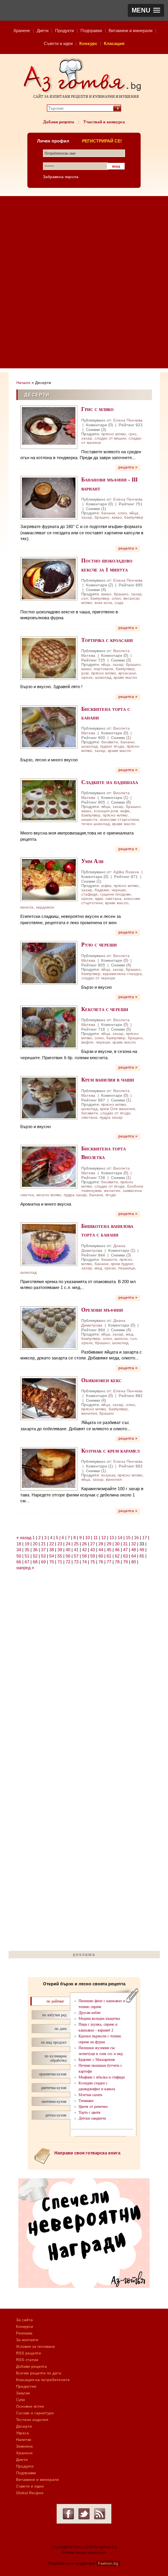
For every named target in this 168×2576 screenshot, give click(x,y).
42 (84, 1550)
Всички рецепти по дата (39, 2373)
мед (98, 1268)
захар (87, 438)
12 (104, 1538)
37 (43, 1550)
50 (19, 1556)
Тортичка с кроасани (107, 640)
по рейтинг (55, 2001)
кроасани (127, 673)
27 (93, 1544)
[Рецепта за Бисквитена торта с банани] (49, 727)
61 (109, 1556)
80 (134, 1562)
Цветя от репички (93, 2106)
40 (68, 1550)
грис (133, 434)
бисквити (110, 742)
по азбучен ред (54, 2015)
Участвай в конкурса (104, 122)
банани (108, 513)
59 (93, 1556)
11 (96, 1538)
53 (43, 1556)
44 (101, 1550)
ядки (99, 899)
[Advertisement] (84, 284)
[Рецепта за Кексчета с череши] (49, 1027)
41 (76, 1550)
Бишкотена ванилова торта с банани (107, 1230)
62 (117, 1556)
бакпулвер (134, 517)
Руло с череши (99, 944)
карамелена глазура (122, 974)
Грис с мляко (97, 409)
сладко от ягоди (115, 1113)
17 (145, 1538)
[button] (146, 10)
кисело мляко (49, 1195)
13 (112, 1538)
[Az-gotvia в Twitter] (84, 2514)
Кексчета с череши (105, 1009)
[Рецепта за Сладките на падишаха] (49, 800)
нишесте (89, 819)
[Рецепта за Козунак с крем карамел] (49, 1469)
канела (27, 907)
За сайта (24, 2320)
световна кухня (54, 2101)
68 (35, 1562)
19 (27, 1544)
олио (122, 513)
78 (117, 1562)
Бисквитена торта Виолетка (104, 1153)
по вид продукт (54, 2042)
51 (27, 1556)
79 (125, 1562)
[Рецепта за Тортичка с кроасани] (49, 658)
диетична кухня (54, 2088)
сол (85, 598)
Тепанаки (86, 2101)
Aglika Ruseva (126, 872)
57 (76, 1556)
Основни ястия (30, 2406)
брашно (102, 517)
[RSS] (100, 2514)
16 (136, 1538)
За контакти (27, 2340)
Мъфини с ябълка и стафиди (102, 2077)
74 (84, 1562)
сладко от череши (98, 978)
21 (43, 1544)
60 (101, 1556)
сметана (113, 899)
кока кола (103, 603)
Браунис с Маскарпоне (97, 2060)
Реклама (24, 2333)
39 (60, 1550)
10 (88, 1538)
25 (76, 1544)
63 (125, 1556)
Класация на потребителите (43, 2380)
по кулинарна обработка (55, 2058)
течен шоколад (96, 824)
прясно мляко (114, 434)
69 (43, 1562)
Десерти (24, 2426)
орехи (87, 677)
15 (128, 1538)
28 (101, 1544)
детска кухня (56, 2115)
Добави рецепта (59, 122)
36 (35, 1550)
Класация (114, 43)
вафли (87, 1042)
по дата (61, 2029)
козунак (108, 1475)
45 (109, 1550)
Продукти (64, 31)
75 (93, 1562)
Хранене (22, 31)
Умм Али (92, 861)
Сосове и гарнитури (35, 2413)
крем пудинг (122, 1264)
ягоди (111, 1195)
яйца (134, 513)
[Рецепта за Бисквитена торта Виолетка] (49, 1167)
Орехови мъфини (102, 1310)
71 (60, 1562)
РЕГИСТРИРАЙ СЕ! (102, 141)
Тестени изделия (32, 2420)
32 (134, 1544)
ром (85, 673)
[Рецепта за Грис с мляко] (49, 427)
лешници (127, 1268)
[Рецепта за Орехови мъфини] (49, 1328)
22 (52, 1544)
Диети (43, 31)
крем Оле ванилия (117, 1109)
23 (60, 1544)
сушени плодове (115, 894)
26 (84, 1544)
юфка (106, 886)
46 (117, 1550)
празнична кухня (53, 2074)
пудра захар (111, 1117)
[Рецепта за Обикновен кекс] (49, 1398)
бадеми (102, 890)
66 (19, 1562)
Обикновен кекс (101, 1380)
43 (93, 1550)
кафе (125, 811)
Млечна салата (90, 2095)
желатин (112, 1191)
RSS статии (27, 2360)
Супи (21, 2400)
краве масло (125, 677)
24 (68, 1544)
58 (84, 1556)
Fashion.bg (108, 2563)
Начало (23, 383)
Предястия (26, 2386)
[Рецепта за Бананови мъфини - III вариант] (49, 498)
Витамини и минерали (130, 31)
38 (52, 1550)
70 (52, 1562)
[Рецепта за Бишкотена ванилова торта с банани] (49, 1244)
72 (68, 1562)
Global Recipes (30, 2493)
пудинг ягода (112, 746)
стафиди (89, 894)
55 (60, 1556)
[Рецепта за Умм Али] (49, 879)
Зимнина (24, 2446)
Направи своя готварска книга (87, 2153)
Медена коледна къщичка (99, 2018)
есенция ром (106, 811)
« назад (24, 1538)
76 (101, 1562)
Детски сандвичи (92, 2118)
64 (134, 1556)
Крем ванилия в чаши (108, 1079)
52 (35, 1556)
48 (134, 1550)
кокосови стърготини (120, 819)
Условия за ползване (36, 2346)
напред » (25, 1568)
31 (125, 1544)
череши (119, 890)
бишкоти (109, 1259)
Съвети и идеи (58, 43)
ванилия (89, 1413)
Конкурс (88, 43)
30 (117, 1544)
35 (27, 1550)
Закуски (23, 2393)
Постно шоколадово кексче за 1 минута (107, 565)
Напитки (24, 2440)
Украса (22, 2433)
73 (76, 1562)
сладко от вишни (110, 438)
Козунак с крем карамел (110, 1450)
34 (19, 1550)
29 (109, 1544)
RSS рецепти (29, 2353)
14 (120, 1538)
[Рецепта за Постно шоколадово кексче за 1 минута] (49, 579)
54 (52, 1556)
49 (142, 1550)
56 (68, 1556)
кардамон (45, 907)
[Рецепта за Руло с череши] (49, 963)
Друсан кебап (89, 2013)
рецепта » (128, 467)
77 (109, 1562)
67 (27, 1562)
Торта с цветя (89, 2112)
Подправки (91, 31)
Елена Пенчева (128, 420)
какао (117, 517)
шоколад (103, 677)
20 (35, 1544)
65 (142, 1556)
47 (125, 1550)
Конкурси (25, 2326)
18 (19, 1544)
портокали (104, 669)
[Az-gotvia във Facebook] (68, 2514)
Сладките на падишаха (110, 782)
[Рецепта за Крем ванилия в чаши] (49, 1098)
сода (119, 603)
